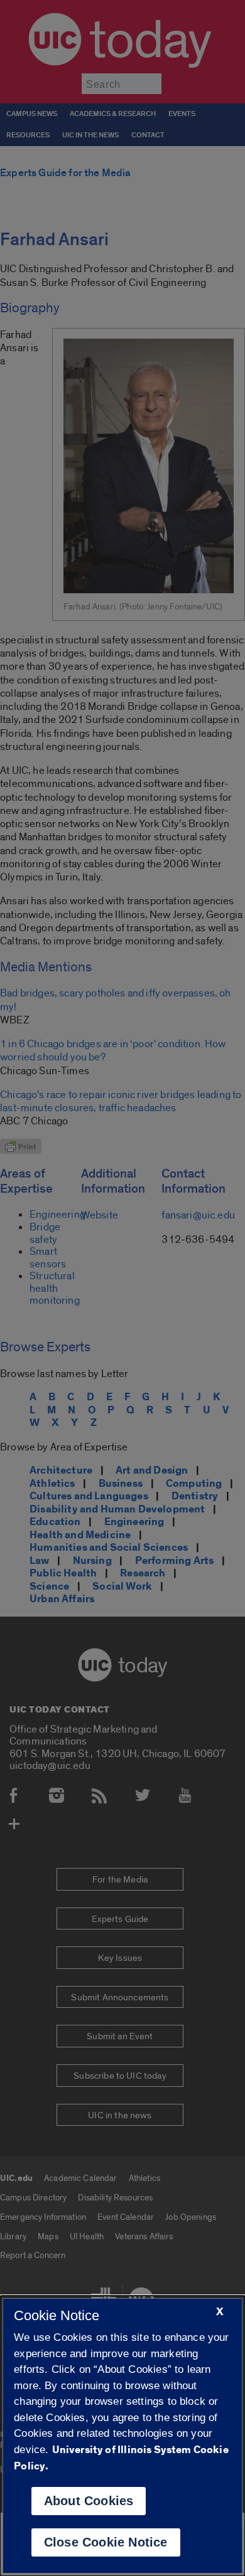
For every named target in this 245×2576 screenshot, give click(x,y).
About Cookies (89, 2501)
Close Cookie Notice (106, 2542)
